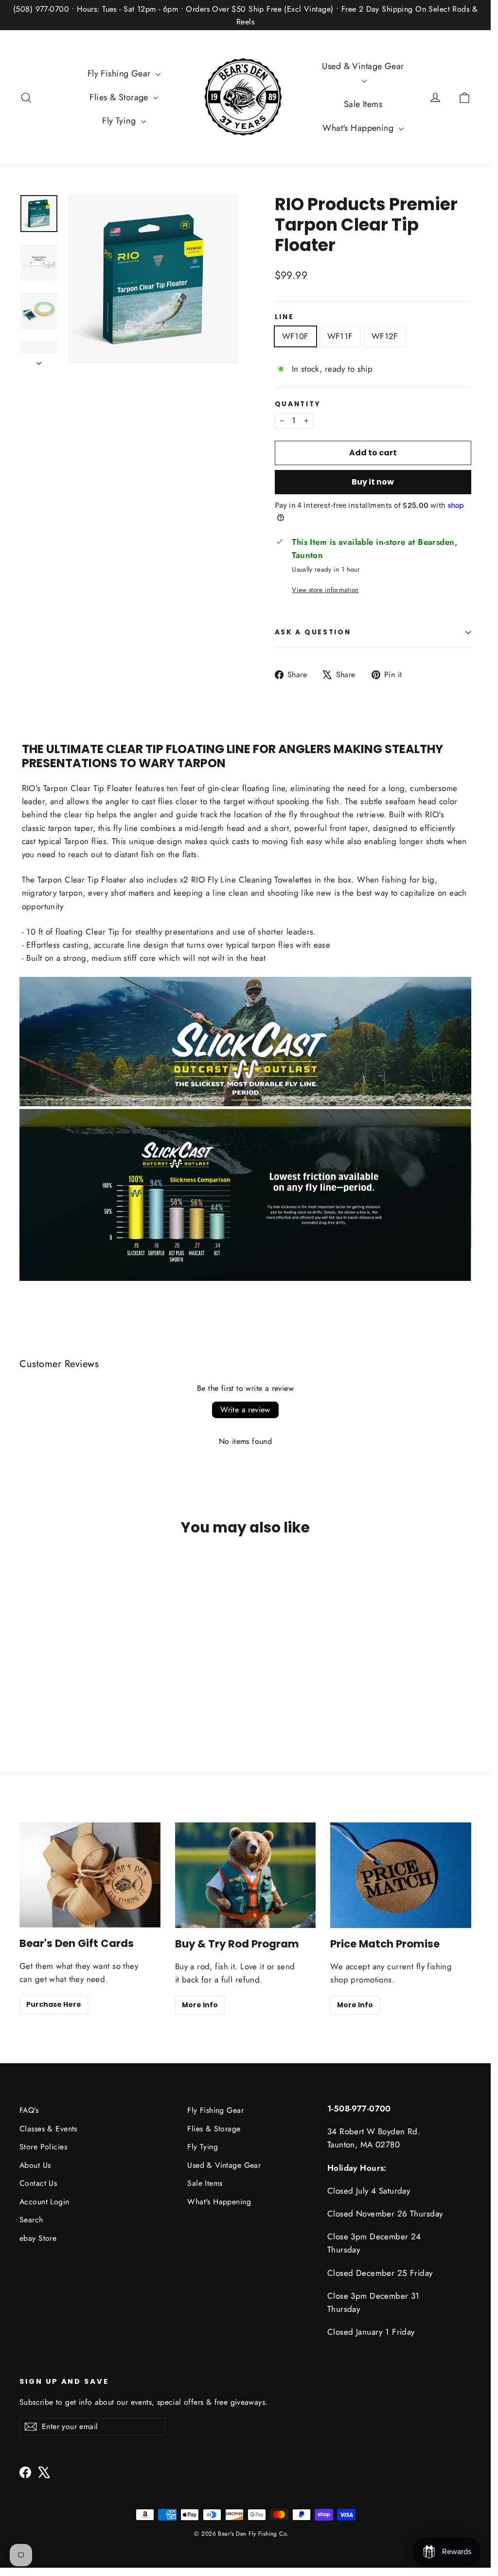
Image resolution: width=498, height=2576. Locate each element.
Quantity (298, 404)
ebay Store (38, 2238)
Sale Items (363, 104)
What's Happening (359, 128)
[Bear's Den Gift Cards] (90, 1875)
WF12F (385, 336)
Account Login (44, 2202)
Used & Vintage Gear (363, 66)
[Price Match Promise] (401, 1875)
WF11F (340, 336)
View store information (325, 590)
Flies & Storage (120, 97)
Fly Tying (120, 121)
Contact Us (38, 2183)
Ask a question (313, 632)
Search (31, 2220)
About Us (35, 2165)
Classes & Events (48, 2129)
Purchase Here (54, 2004)
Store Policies (43, 2147)
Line (285, 317)
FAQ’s (29, 2110)
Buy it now (373, 482)
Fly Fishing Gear (120, 73)
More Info (200, 2005)
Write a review (245, 1410)
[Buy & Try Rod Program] (246, 1875)
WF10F (295, 336)
